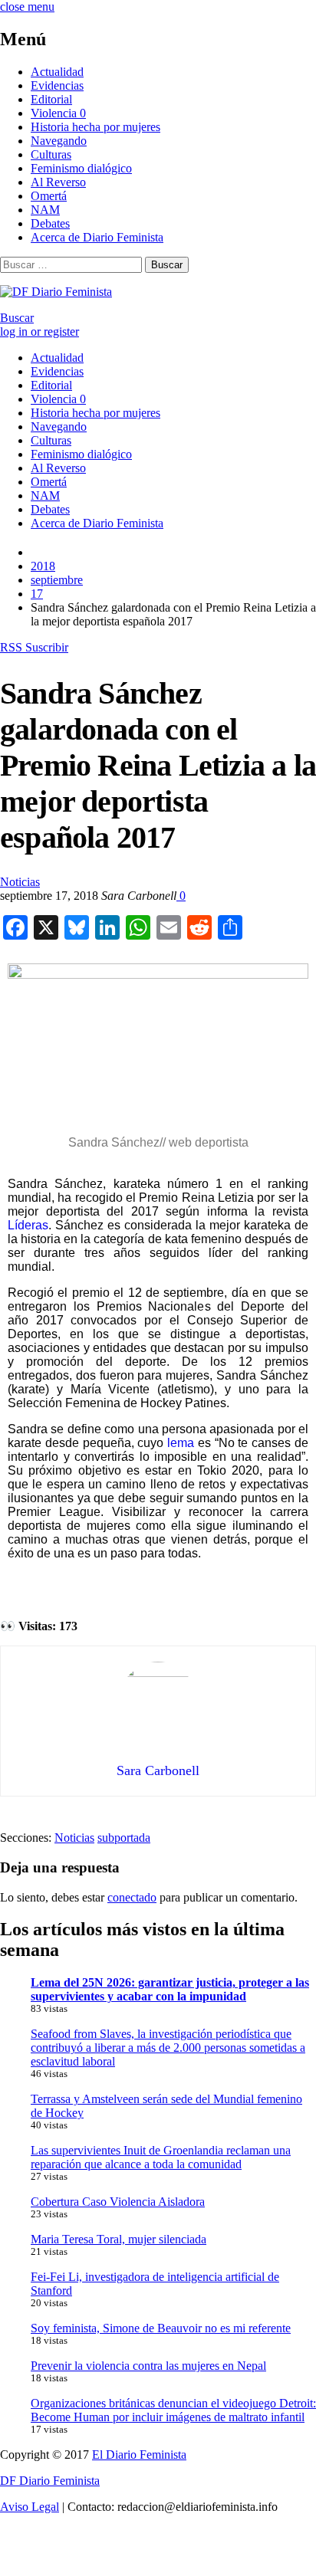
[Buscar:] (72, 264)
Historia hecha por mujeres (95, 127)
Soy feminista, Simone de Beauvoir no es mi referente (161, 2328)
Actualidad (57, 72)
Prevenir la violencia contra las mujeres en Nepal (148, 2366)
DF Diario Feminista (50, 2481)
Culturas (51, 154)
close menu (27, 7)
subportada (124, 1838)
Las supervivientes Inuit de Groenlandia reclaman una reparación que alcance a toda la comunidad (161, 2157)
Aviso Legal (30, 2507)
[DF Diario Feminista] (56, 292)
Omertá (49, 196)
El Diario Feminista (139, 2455)
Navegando (59, 141)
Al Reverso (58, 182)
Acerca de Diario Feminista (97, 237)
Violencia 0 (58, 113)
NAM (45, 210)
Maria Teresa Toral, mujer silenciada (118, 2239)
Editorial (51, 99)
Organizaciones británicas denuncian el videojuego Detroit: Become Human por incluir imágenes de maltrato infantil (173, 2410)
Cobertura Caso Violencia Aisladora (118, 2202)
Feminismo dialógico (81, 168)
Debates (50, 223)
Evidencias (57, 85)
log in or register (39, 331)
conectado (132, 1897)
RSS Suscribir (34, 647)
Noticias (20, 882)
